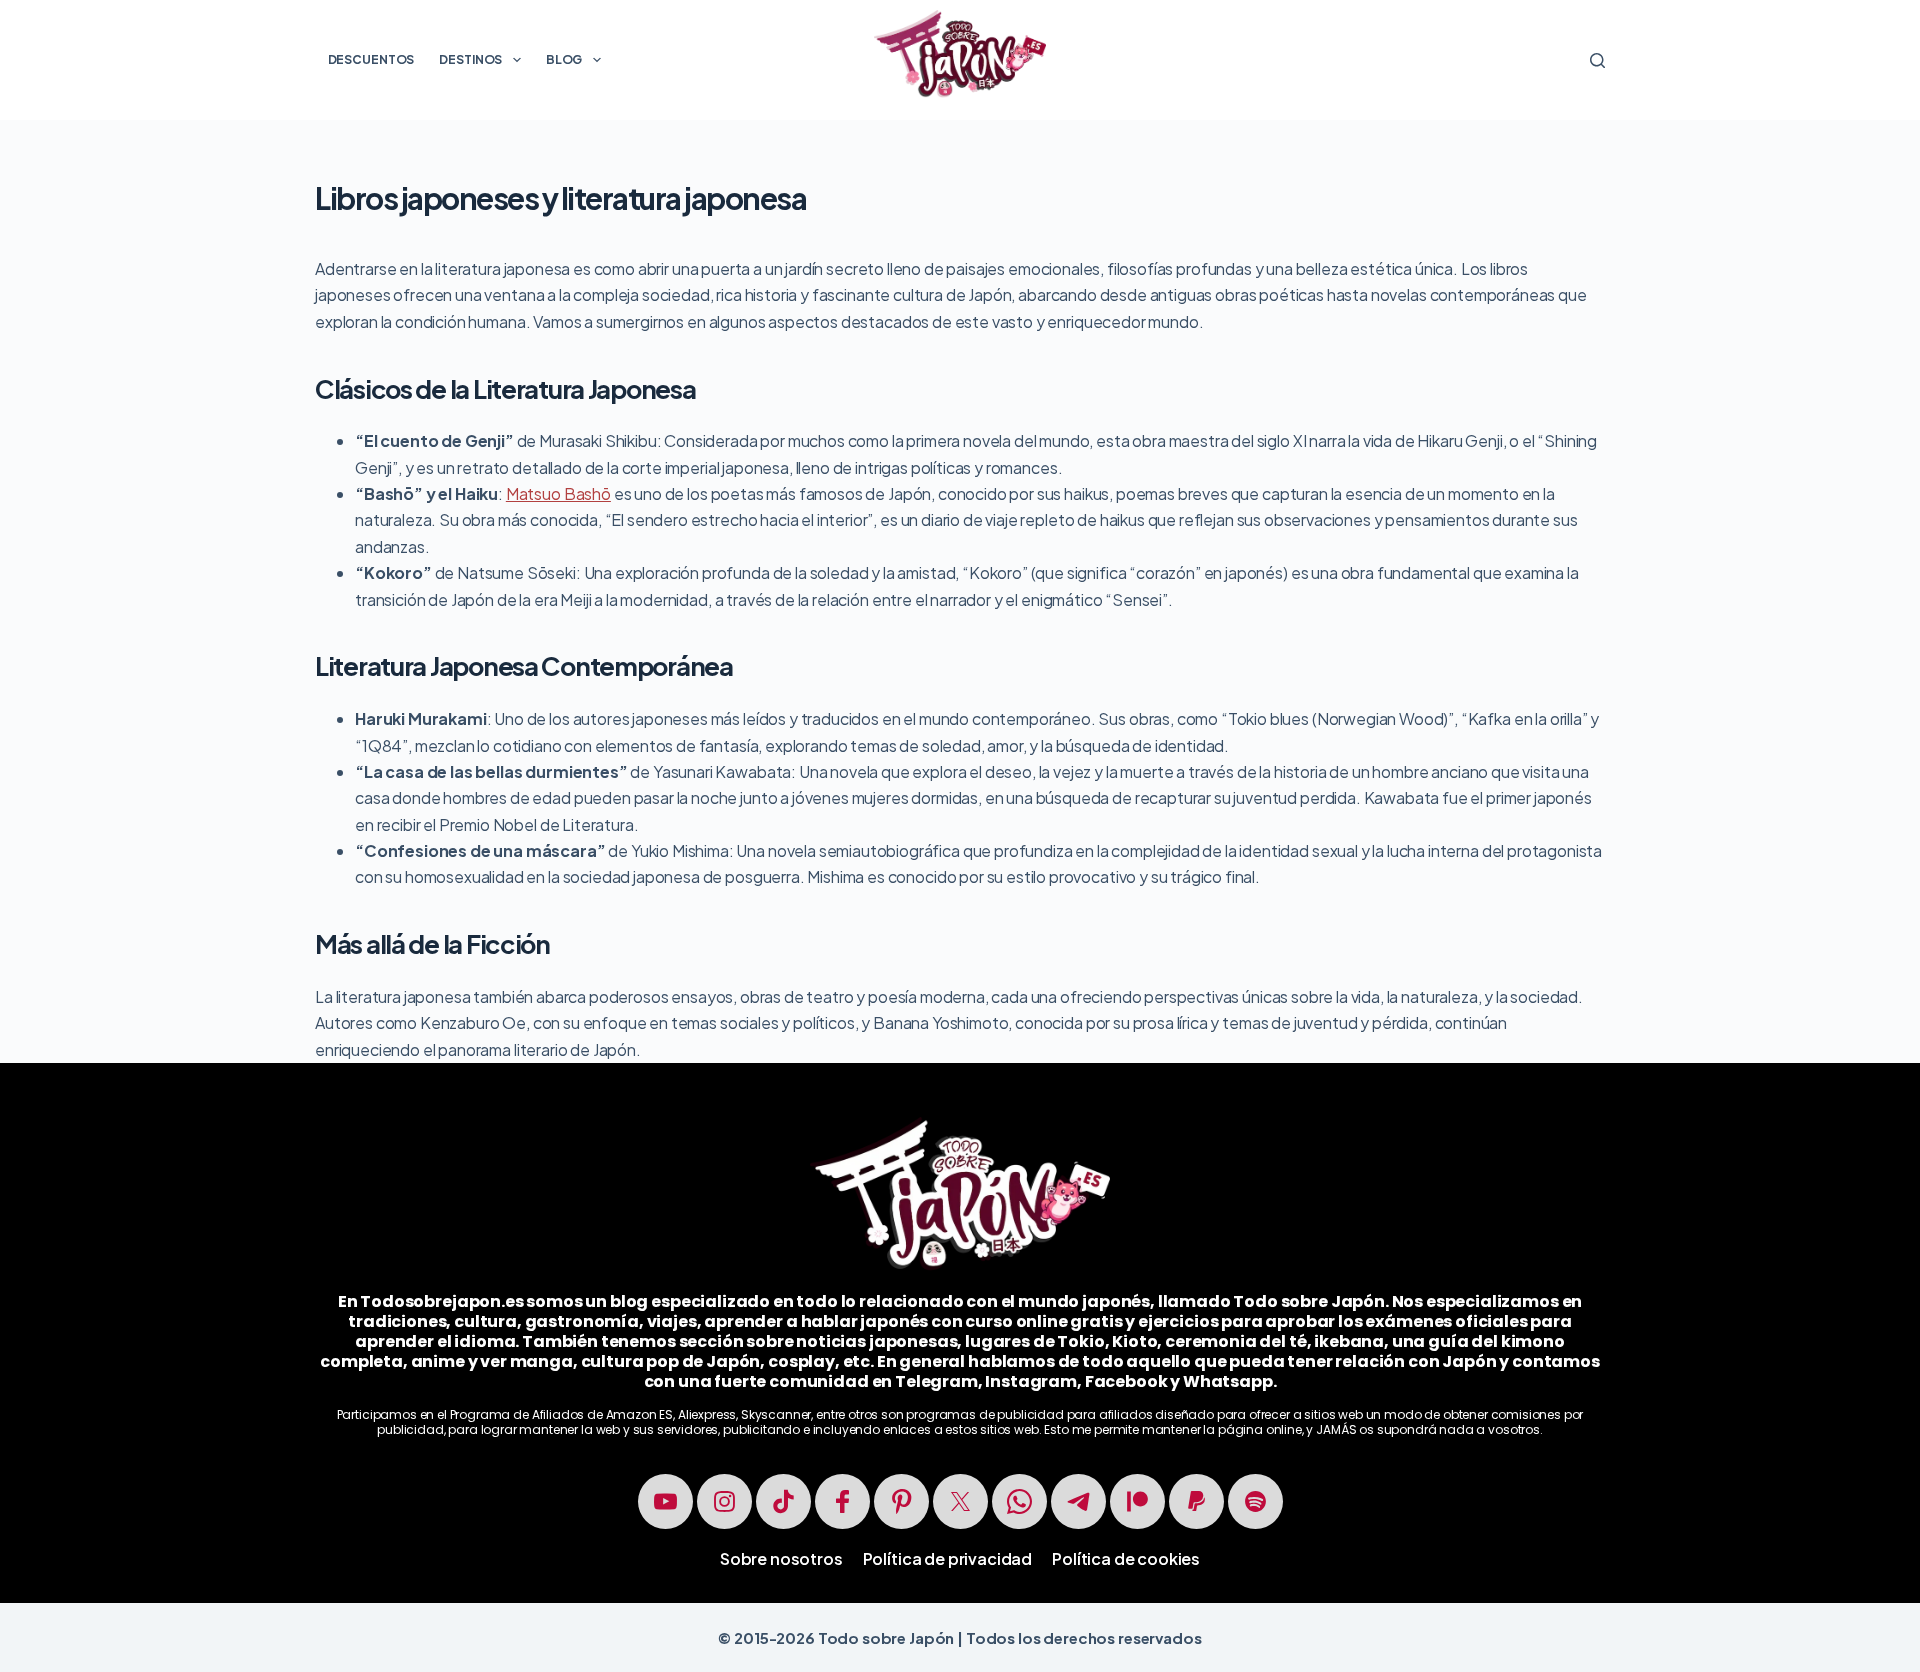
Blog (564, 59)
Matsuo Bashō (558, 493)
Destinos (470, 59)
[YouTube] (665, 1501)
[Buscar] (1597, 60)
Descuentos (371, 59)
